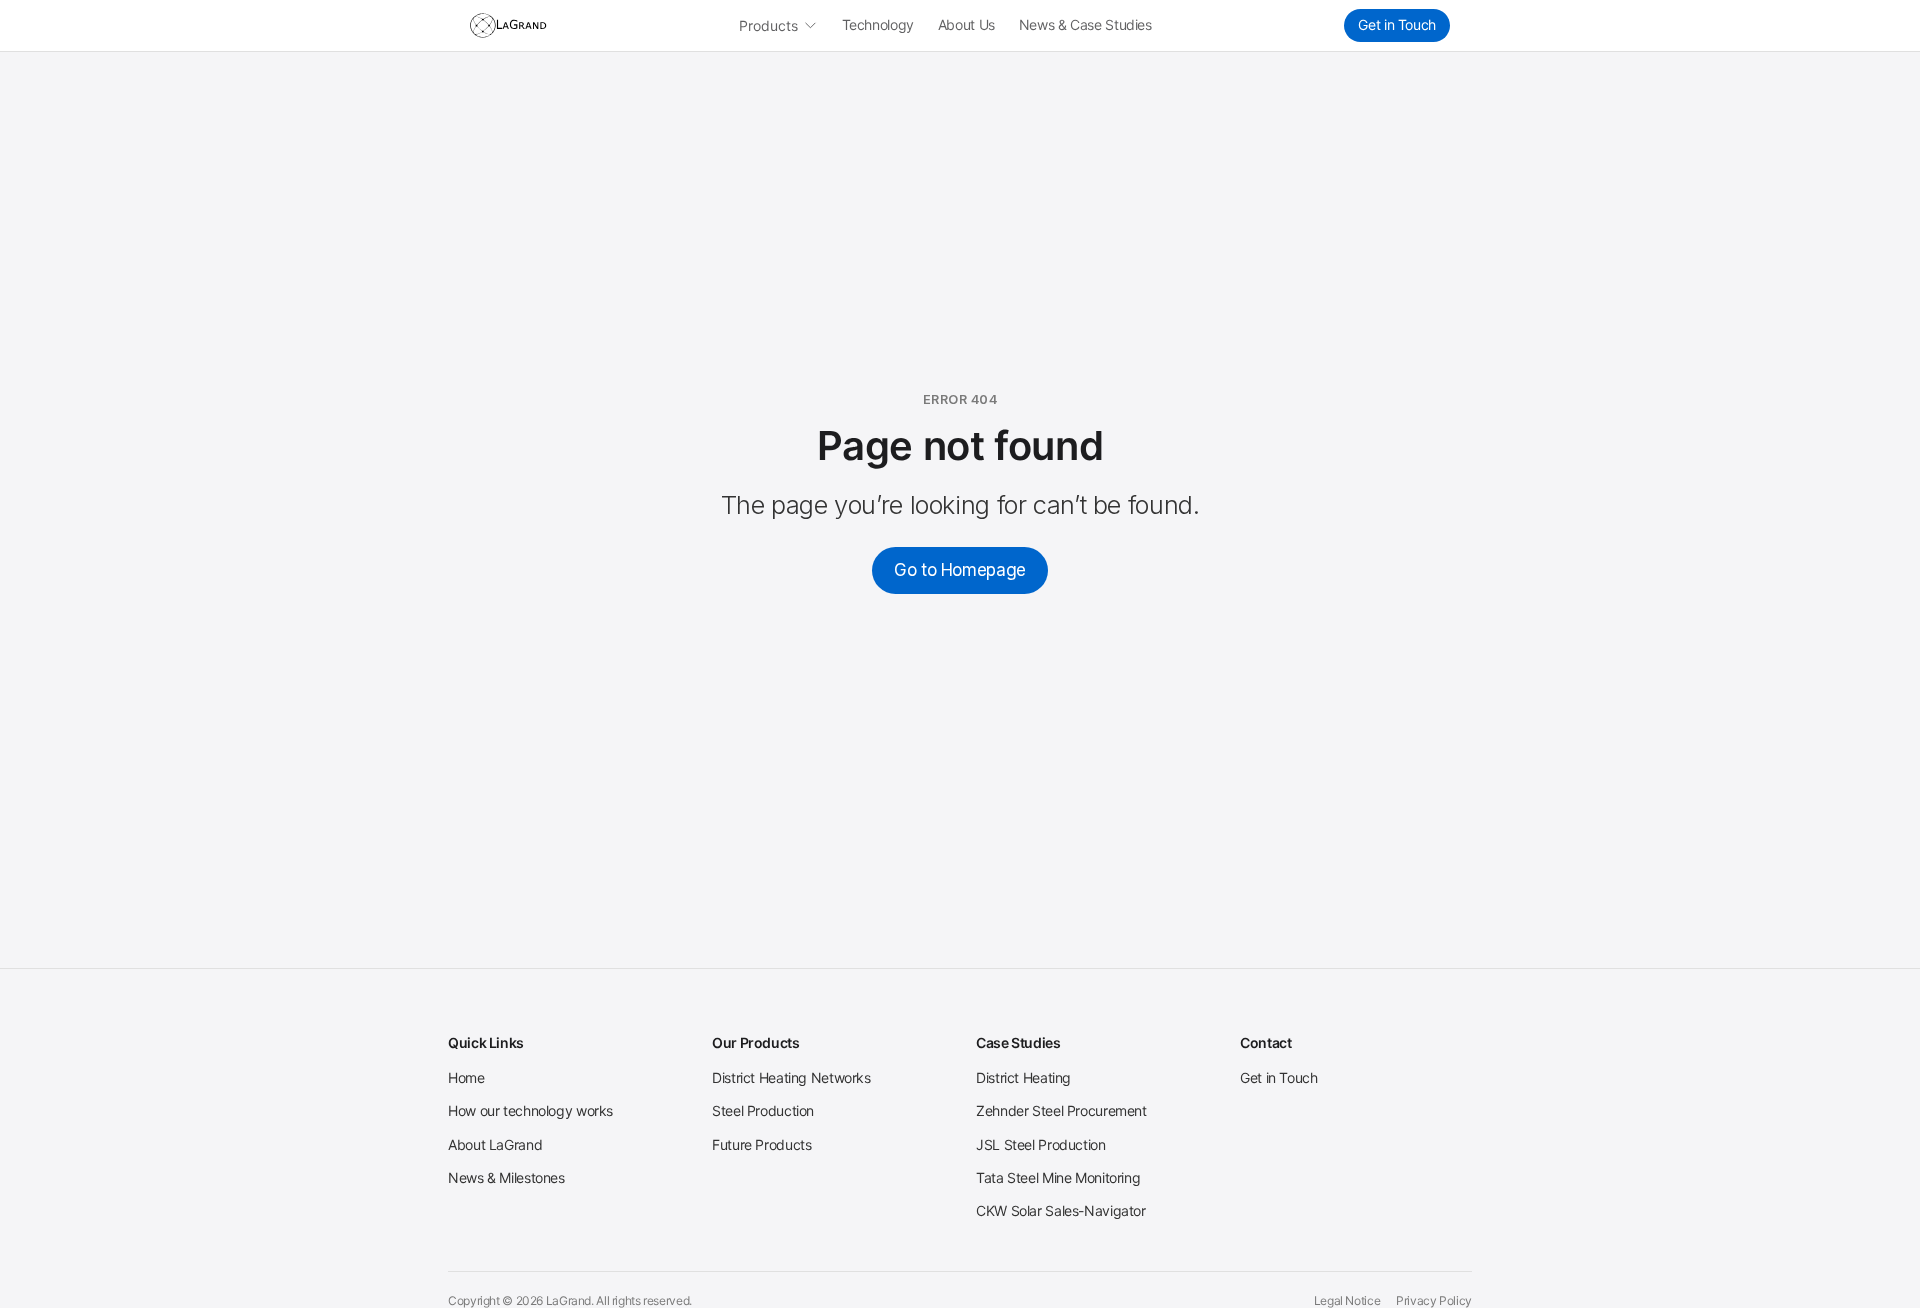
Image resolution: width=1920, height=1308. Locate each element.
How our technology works (530, 1110)
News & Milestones (506, 1177)
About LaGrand (495, 1144)
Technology (878, 24)
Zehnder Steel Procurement (1061, 1110)
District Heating (1023, 1077)
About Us (966, 24)
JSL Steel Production (1041, 1144)
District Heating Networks (791, 1077)
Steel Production (763, 1110)
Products (768, 25)
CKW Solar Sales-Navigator (1061, 1210)
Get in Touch (1397, 24)
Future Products (761, 1144)
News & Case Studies (1085, 24)
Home (466, 1077)
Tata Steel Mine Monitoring (1058, 1177)
